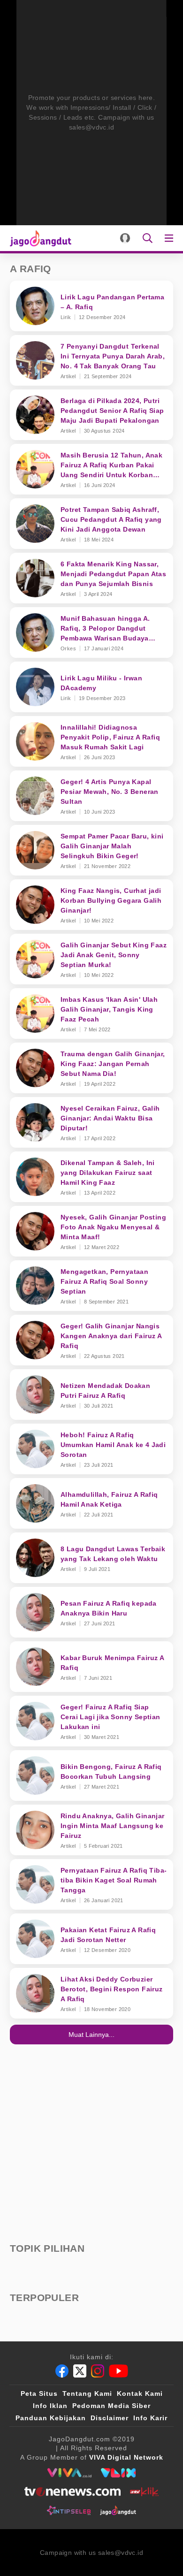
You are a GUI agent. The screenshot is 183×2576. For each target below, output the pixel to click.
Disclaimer (110, 2418)
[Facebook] (62, 2371)
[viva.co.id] (69, 2473)
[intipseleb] (69, 2510)
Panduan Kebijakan (51, 2418)
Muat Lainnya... (91, 2035)
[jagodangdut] (118, 2510)
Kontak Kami (140, 2393)
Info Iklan (50, 2406)
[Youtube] (118, 2371)
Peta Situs (39, 2393)
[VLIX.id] (118, 2473)
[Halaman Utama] (39, 238)
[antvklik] (144, 2492)
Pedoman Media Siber (111, 2406)
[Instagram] (98, 2371)
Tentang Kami (87, 2393)
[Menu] (171, 238)
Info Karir (150, 2418)
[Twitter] (80, 2371)
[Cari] (148, 238)
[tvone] (72, 2492)
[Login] (125, 238)
